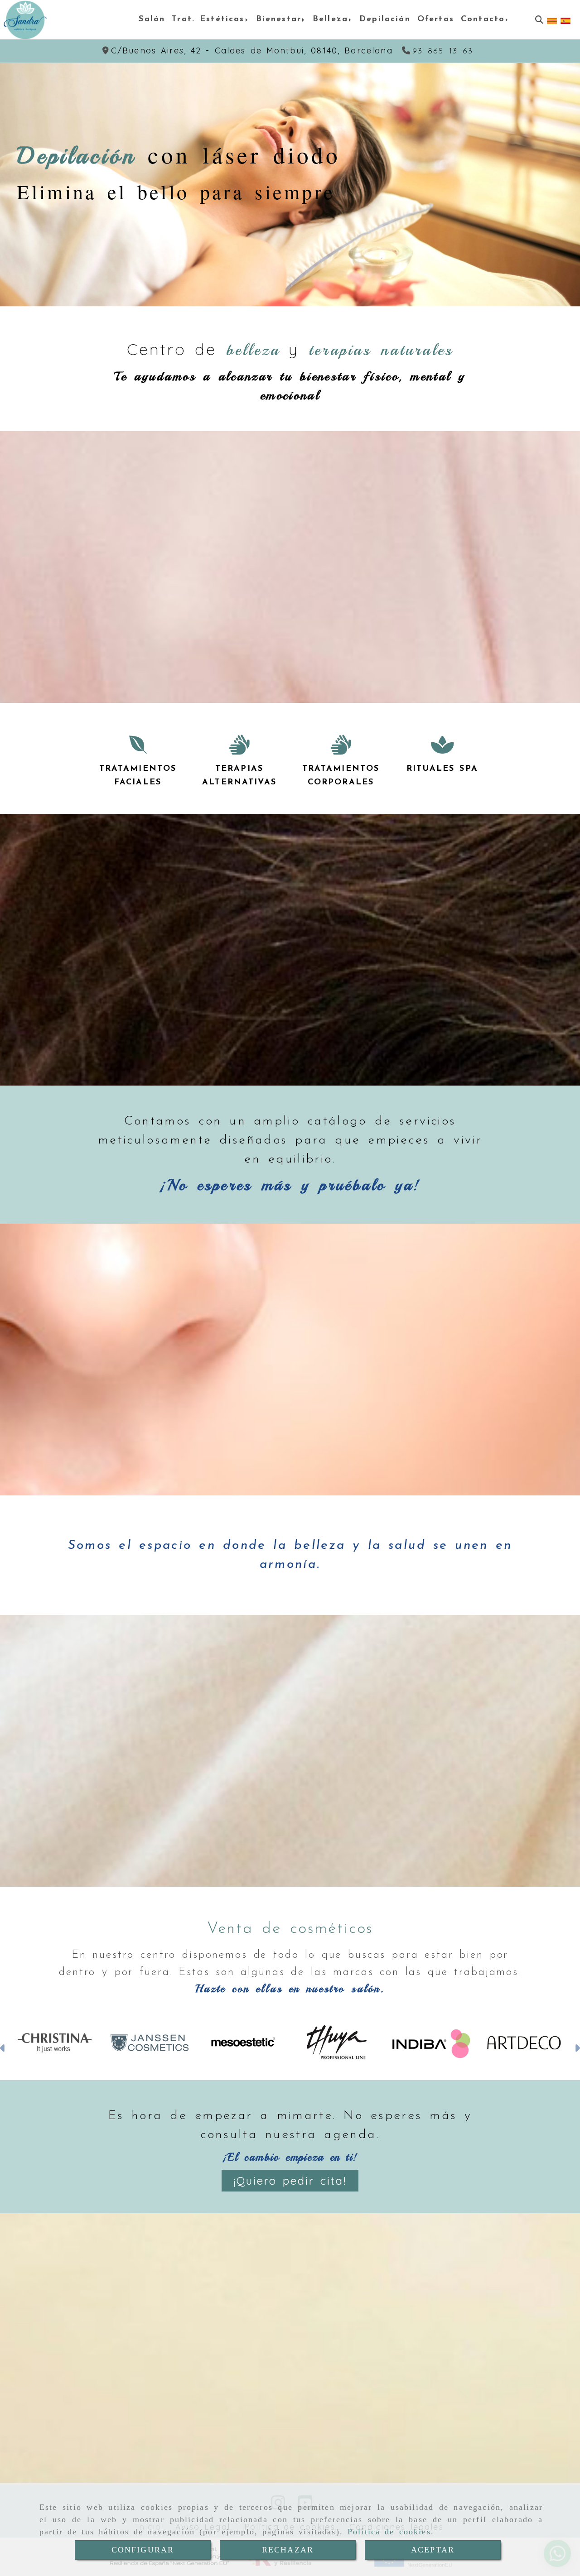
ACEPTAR (433, 2550)
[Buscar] (539, 20)
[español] (565, 20)
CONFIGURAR (143, 2550)
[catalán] (552, 20)
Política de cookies (389, 2532)
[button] (3, 2049)
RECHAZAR (288, 2550)
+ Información (79, 233)
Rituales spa (442, 769)
